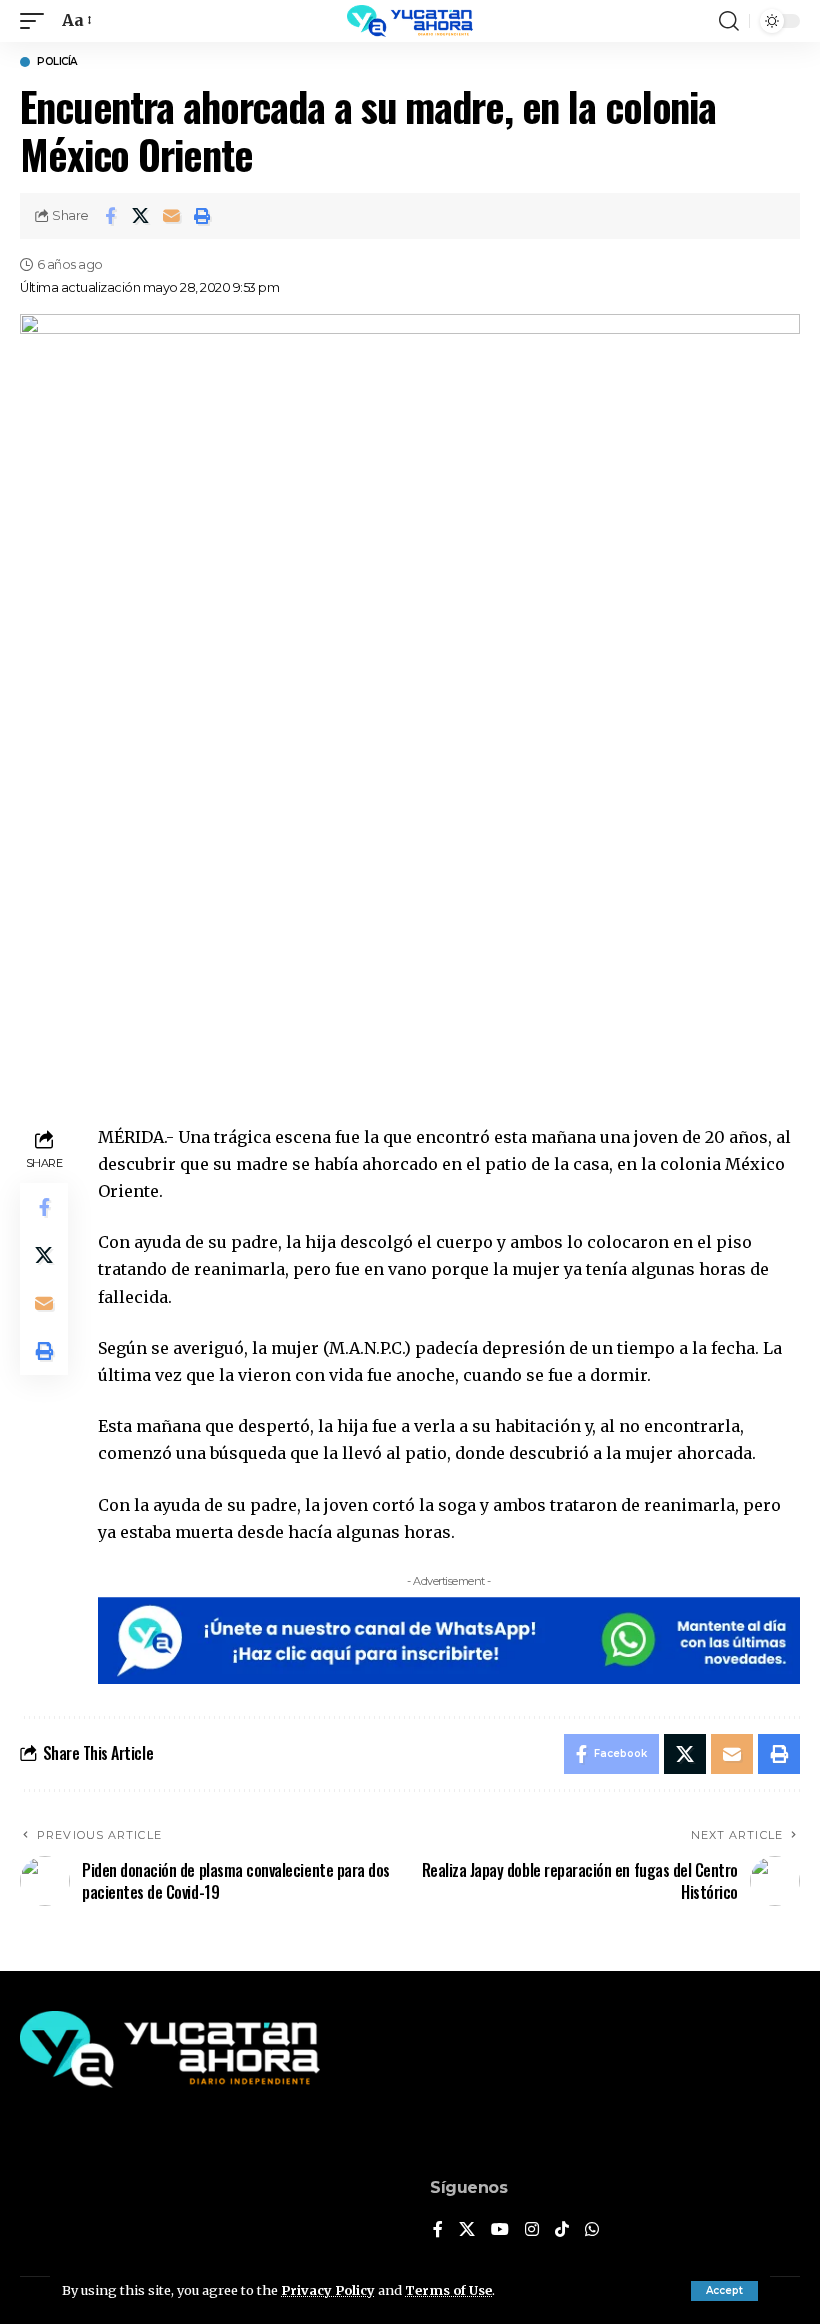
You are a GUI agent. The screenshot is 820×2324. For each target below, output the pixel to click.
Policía (57, 62)
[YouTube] (500, 2230)
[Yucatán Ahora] (410, 21)
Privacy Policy (328, 2290)
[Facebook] (438, 2230)
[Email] (172, 216)
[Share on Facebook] (110, 216)
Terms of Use (448, 2290)
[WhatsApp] (592, 2230)
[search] (729, 21)
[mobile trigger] (37, 20)
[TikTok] (562, 2230)
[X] (467, 2230)
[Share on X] (141, 216)
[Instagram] (532, 2230)
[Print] (203, 216)
